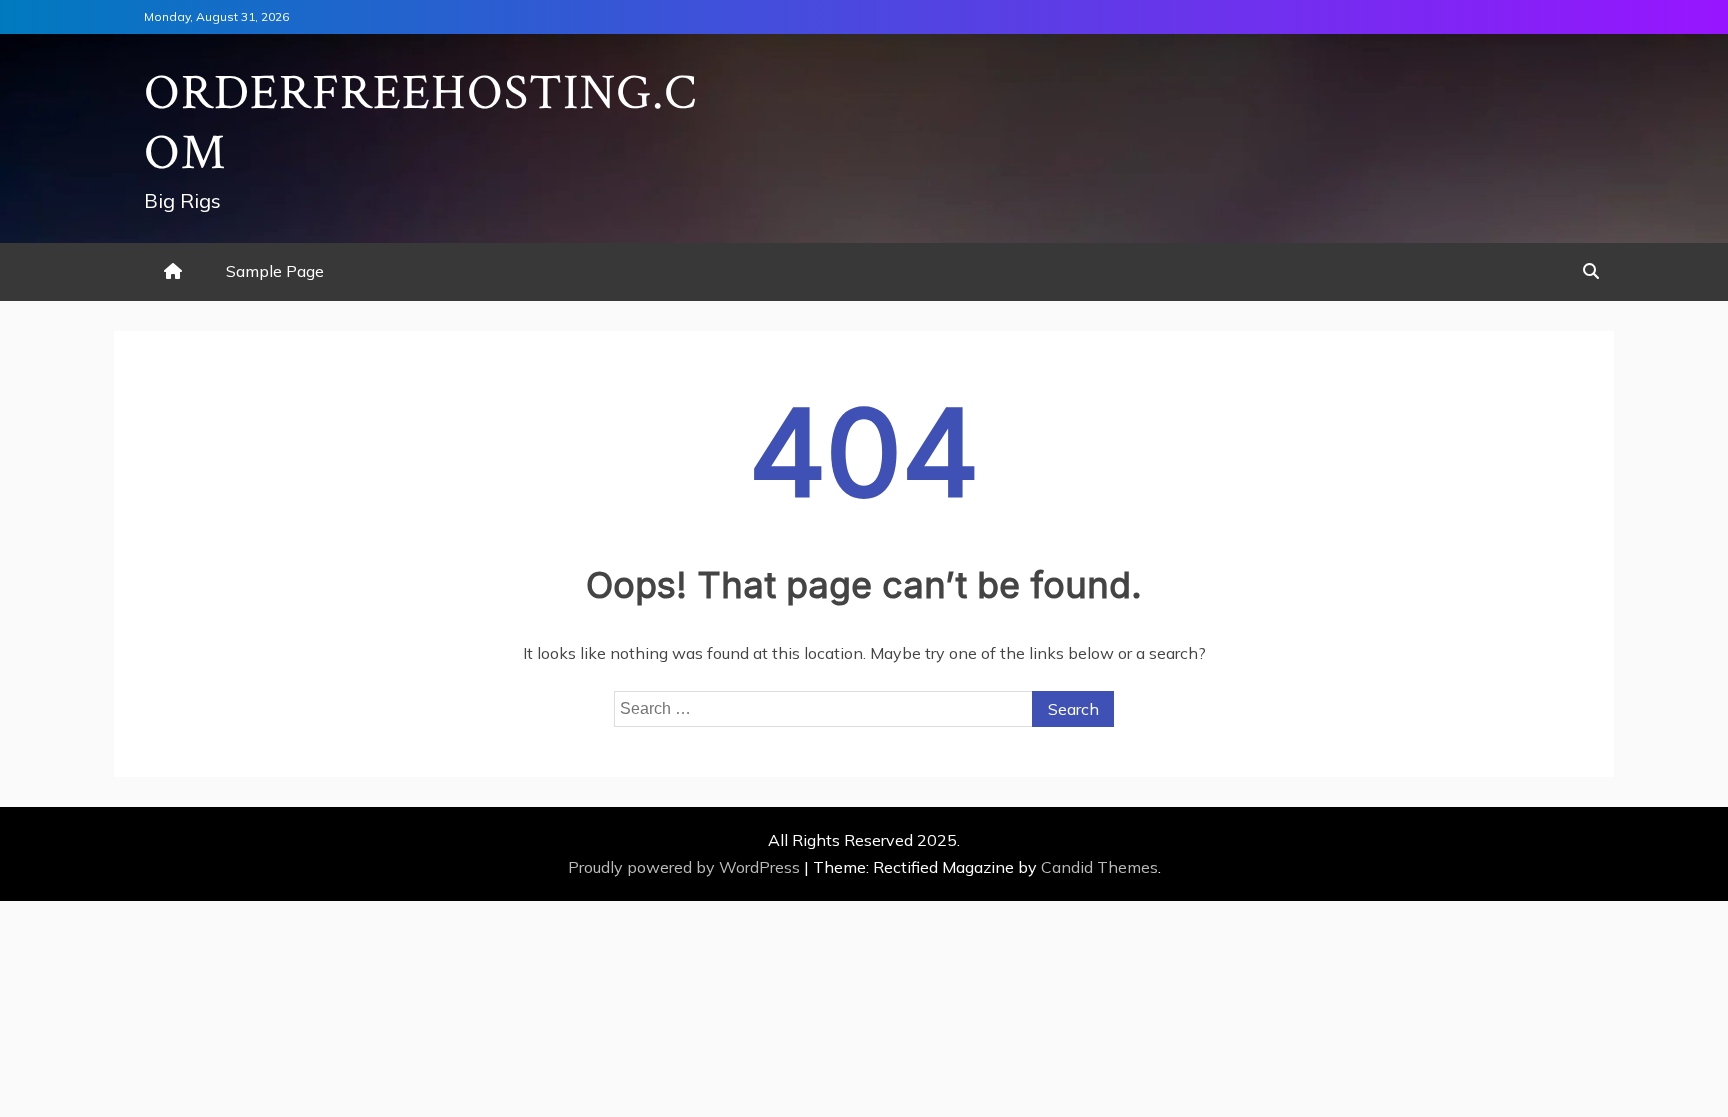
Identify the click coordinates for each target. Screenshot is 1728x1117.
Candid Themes (1099, 867)
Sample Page (275, 271)
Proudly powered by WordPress (686, 867)
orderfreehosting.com (420, 123)
